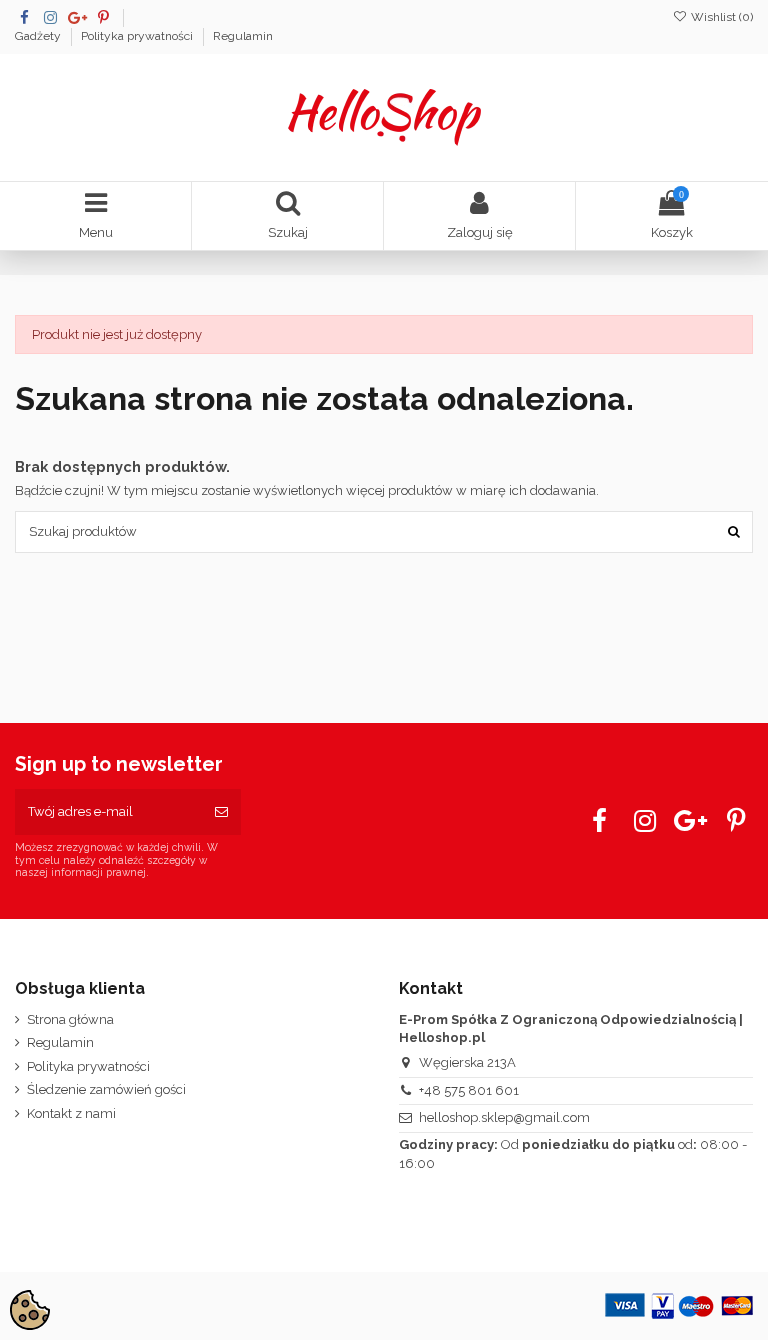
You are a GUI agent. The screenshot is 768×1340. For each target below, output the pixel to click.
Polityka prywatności (138, 36)
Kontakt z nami (71, 1113)
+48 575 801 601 (469, 1090)
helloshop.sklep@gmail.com (504, 1117)
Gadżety (39, 36)
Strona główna (70, 1019)
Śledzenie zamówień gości (106, 1089)
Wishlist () (720, 17)
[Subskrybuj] (221, 812)
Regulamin (243, 36)
